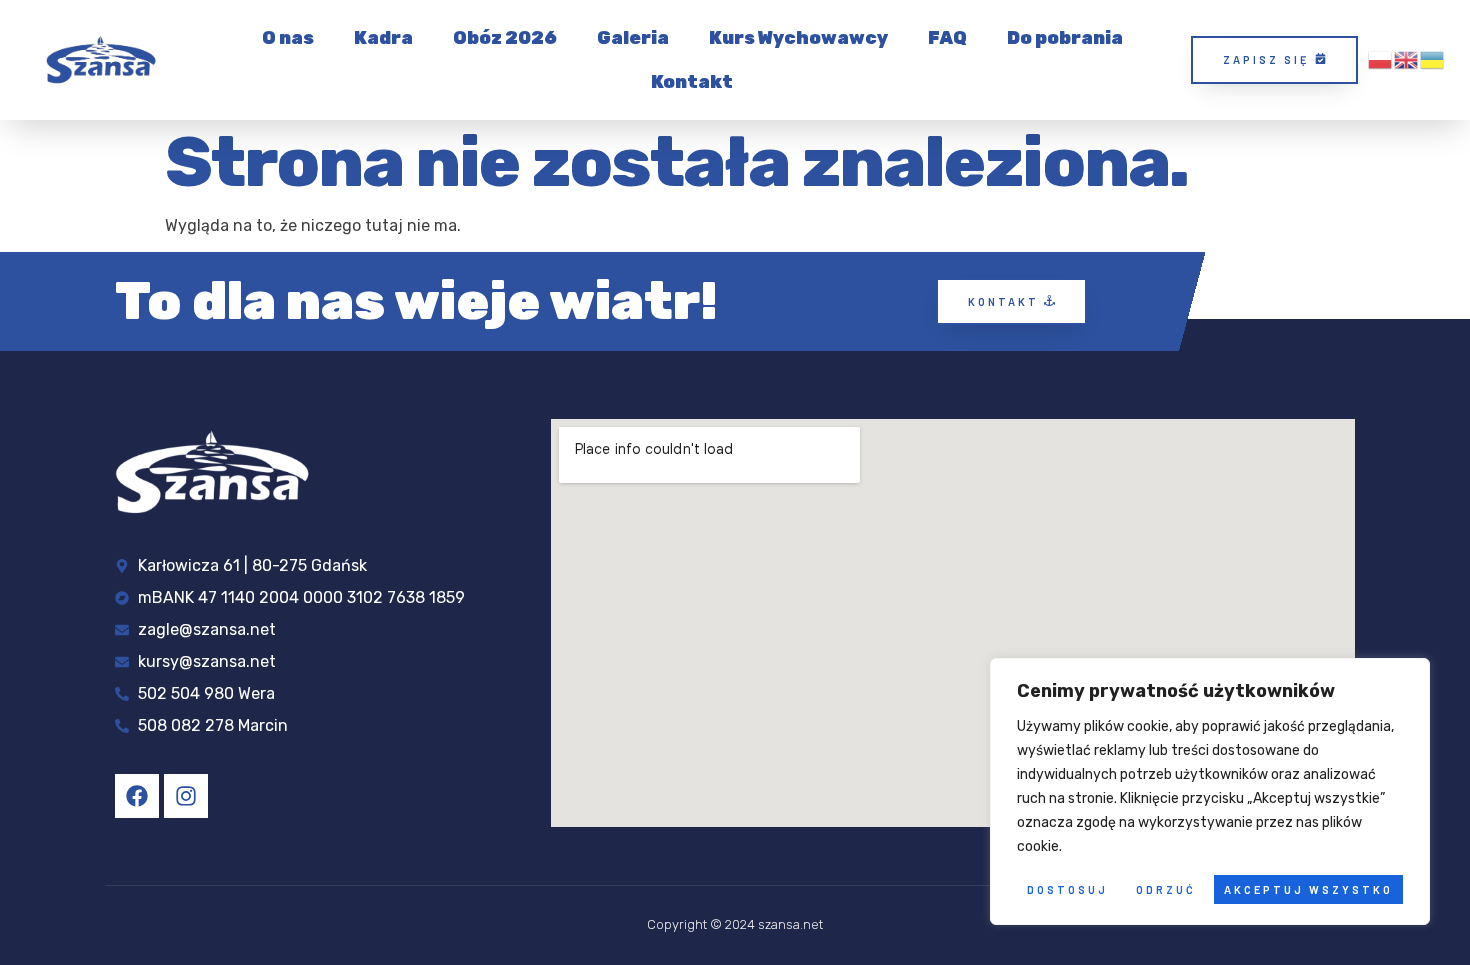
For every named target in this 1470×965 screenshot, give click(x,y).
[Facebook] (137, 796)
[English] (1407, 59)
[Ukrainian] (1433, 59)
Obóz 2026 (505, 38)
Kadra (383, 38)
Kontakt (692, 82)
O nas (288, 38)
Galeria (633, 38)
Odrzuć (1166, 889)
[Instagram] (186, 796)
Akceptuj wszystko (1308, 889)
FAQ (947, 38)
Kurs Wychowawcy (798, 38)
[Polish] (1381, 59)
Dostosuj (1067, 889)
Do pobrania (1065, 38)
